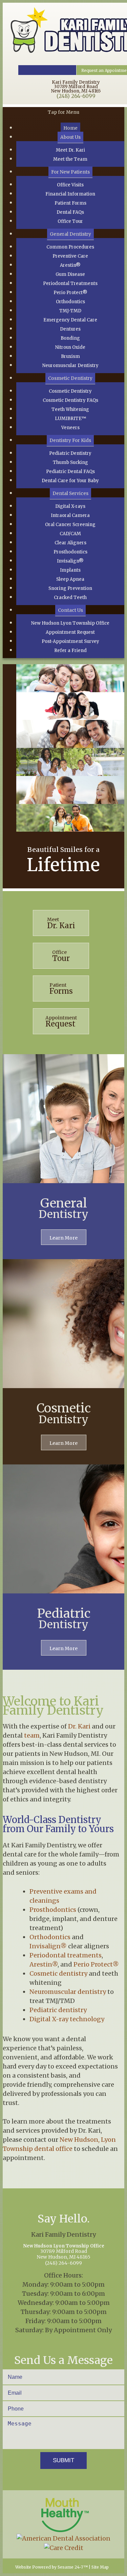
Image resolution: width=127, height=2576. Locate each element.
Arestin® (44, 1964)
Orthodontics (50, 1937)
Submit (63, 2460)
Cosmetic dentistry (58, 1973)
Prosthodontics (53, 1910)
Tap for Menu (63, 112)
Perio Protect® (96, 1964)
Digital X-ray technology (67, 2019)
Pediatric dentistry (58, 2010)
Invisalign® (48, 1946)
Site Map (100, 2567)
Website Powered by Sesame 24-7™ (51, 2567)
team (32, 1735)
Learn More (63, 1238)
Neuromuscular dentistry (68, 1992)
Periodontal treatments (66, 1955)
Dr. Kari (79, 1726)
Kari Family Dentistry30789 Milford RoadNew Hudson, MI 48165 (76, 87)
